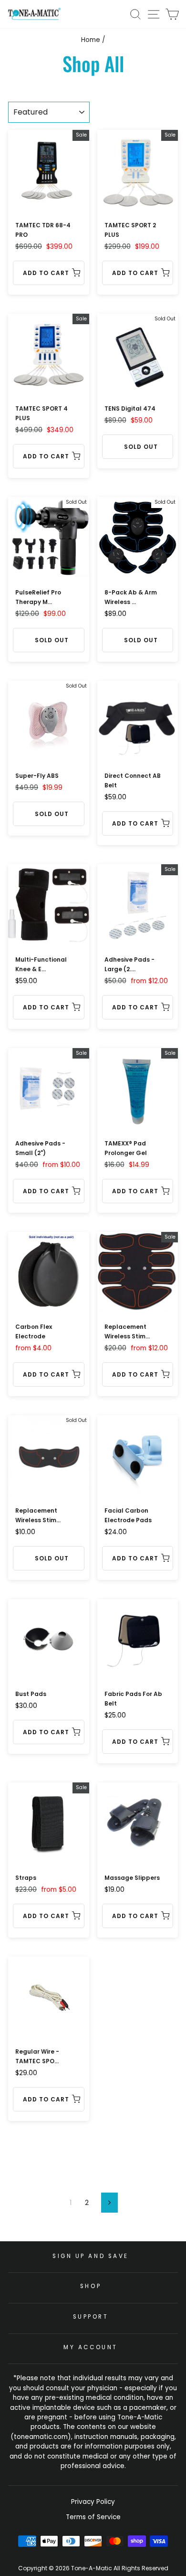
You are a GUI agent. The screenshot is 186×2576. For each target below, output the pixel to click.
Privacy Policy (93, 2502)
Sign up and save (91, 2256)
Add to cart (46, 273)
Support (91, 2317)
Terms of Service (93, 2517)
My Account (90, 2347)
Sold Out (141, 447)
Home (91, 40)
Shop (91, 2286)
